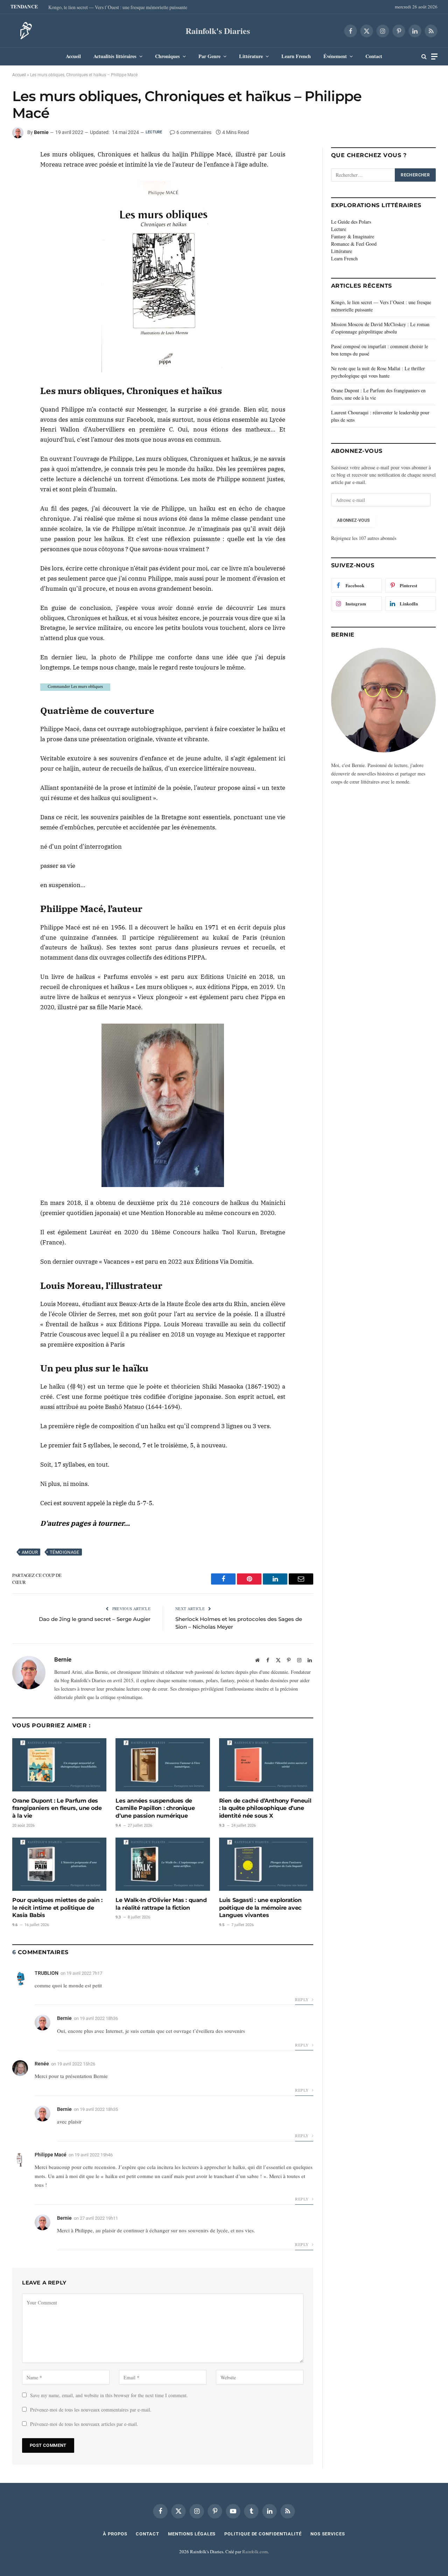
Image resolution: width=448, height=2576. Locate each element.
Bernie (41, 132)
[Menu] (434, 57)
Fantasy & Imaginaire (353, 236)
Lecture (154, 132)
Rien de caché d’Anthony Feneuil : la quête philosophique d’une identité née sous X (265, 1808)
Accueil (73, 56)
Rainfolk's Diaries (218, 31)
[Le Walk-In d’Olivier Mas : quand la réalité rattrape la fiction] (163, 1864)
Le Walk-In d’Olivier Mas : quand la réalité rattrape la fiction (161, 1904)
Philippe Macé (51, 2155)
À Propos (115, 2534)
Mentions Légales (192, 2534)
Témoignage (65, 1552)
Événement (335, 56)
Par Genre (209, 56)
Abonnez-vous (353, 520)
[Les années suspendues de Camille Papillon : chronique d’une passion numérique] (163, 1765)
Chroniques (167, 56)
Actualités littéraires (115, 56)
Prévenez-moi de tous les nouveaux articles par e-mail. (84, 2424)
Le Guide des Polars (351, 222)
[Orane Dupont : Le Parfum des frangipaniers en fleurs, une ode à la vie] (59, 1765)
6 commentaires (194, 132)
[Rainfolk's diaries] (24, 31)
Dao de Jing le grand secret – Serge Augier (95, 1619)
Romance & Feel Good (354, 244)
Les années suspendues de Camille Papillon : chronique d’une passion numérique (155, 1808)
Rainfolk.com (255, 2552)
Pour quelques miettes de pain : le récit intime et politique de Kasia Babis (57, 1908)
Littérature (251, 56)
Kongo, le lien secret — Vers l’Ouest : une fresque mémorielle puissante (118, 7)
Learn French (296, 56)
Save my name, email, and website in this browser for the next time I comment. (109, 2395)
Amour (30, 1552)
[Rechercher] (424, 57)
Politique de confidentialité (263, 2534)
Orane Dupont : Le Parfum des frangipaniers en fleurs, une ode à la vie (57, 1808)
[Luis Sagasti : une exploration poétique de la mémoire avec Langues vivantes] (266, 1864)
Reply (302, 1999)
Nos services (328, 2534)
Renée (42, 2064)
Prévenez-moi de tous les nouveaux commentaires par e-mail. (91, 2410)
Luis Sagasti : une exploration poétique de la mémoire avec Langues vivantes (260, 1908)
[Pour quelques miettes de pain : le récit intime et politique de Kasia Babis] (59, 1864)
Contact (374, 56)
